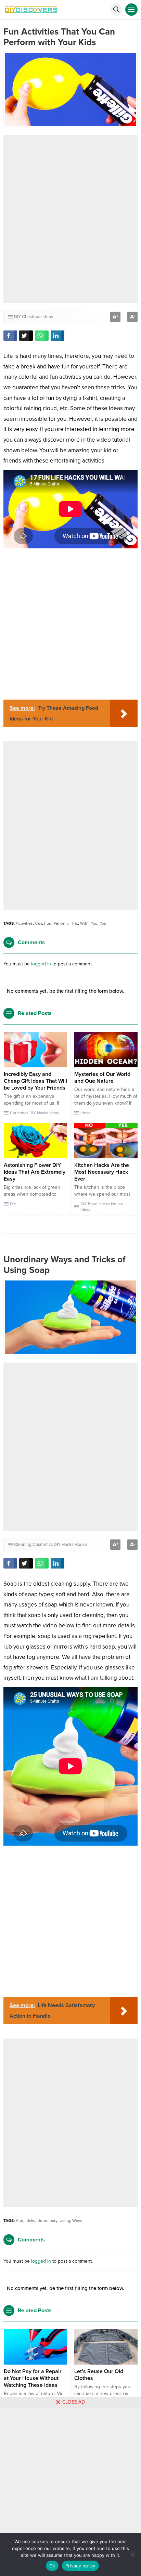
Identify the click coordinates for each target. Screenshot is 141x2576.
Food (93, 1204)
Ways (77, 2221)
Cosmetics (43, 1545)
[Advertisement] (70, 219)
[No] (132, 2554)
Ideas (48, 317)
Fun (48, 923)
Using (65, 2221)
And (20, 2221)
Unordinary (47, 2221)
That (74, 923)
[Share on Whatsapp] (42, 336)
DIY (17, 317)
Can (39, 923)
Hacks (43, 1113)
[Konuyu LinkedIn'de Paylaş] (57, 336)
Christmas (32, 317)
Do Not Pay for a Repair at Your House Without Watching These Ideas (33, 2378)
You (94, 923)
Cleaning (23, 1545)
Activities (24, 923)
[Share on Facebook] (10, 336)
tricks (30, 2221)
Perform (61, 923)
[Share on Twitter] (26, 336)
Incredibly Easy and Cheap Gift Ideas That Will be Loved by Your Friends (35, 1081)
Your (104, 923)
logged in (41, 964)
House (117, 1204)
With (84, 923)
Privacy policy (80, 2566)
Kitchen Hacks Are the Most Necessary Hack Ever (102, 1172)
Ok (52, 2566)
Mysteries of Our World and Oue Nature (102, 1078)
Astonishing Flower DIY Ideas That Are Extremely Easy (35, 1172)
